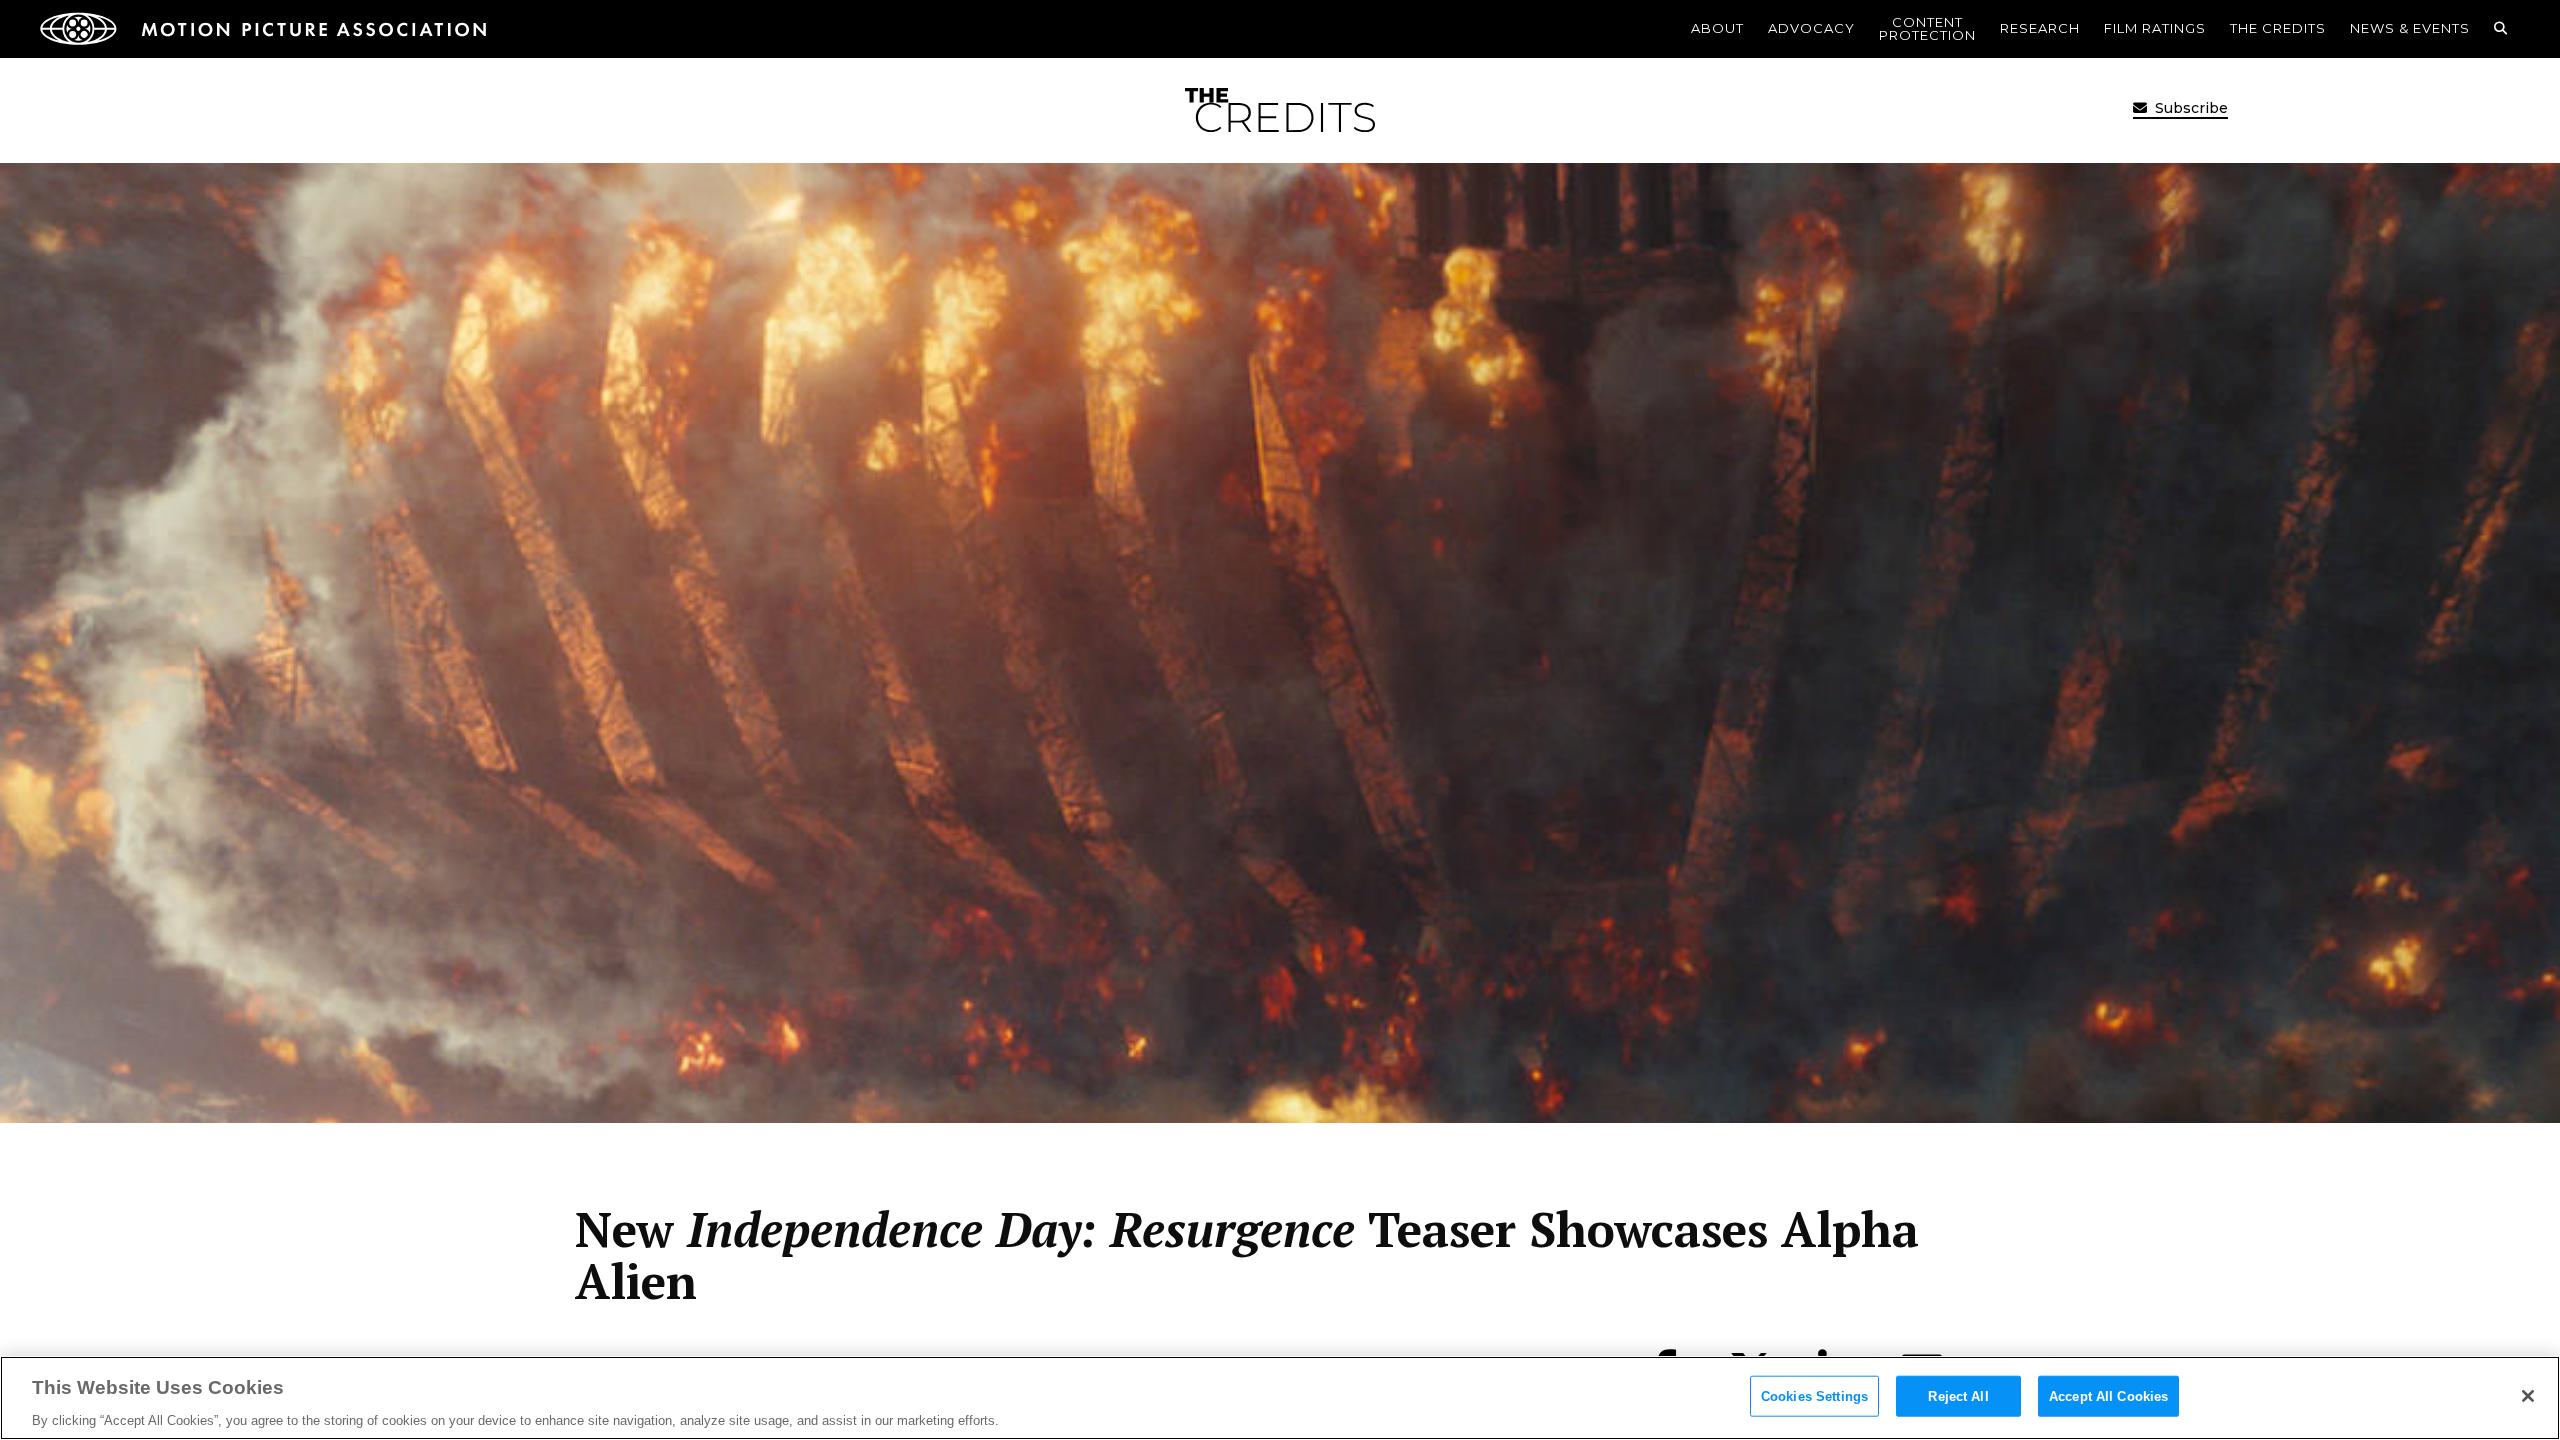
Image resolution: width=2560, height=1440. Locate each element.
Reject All (1958, 1395)
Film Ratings (2155, 28)
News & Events (2410, 28)
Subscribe (2189, 108)
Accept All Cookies (2108, 1395)
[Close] (2528, 1396)
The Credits (2278, 28)
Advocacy (1811, 28)
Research (2040, 28)
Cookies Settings (1814, 1395)
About (1717, 28)
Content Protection (1927, 28)
